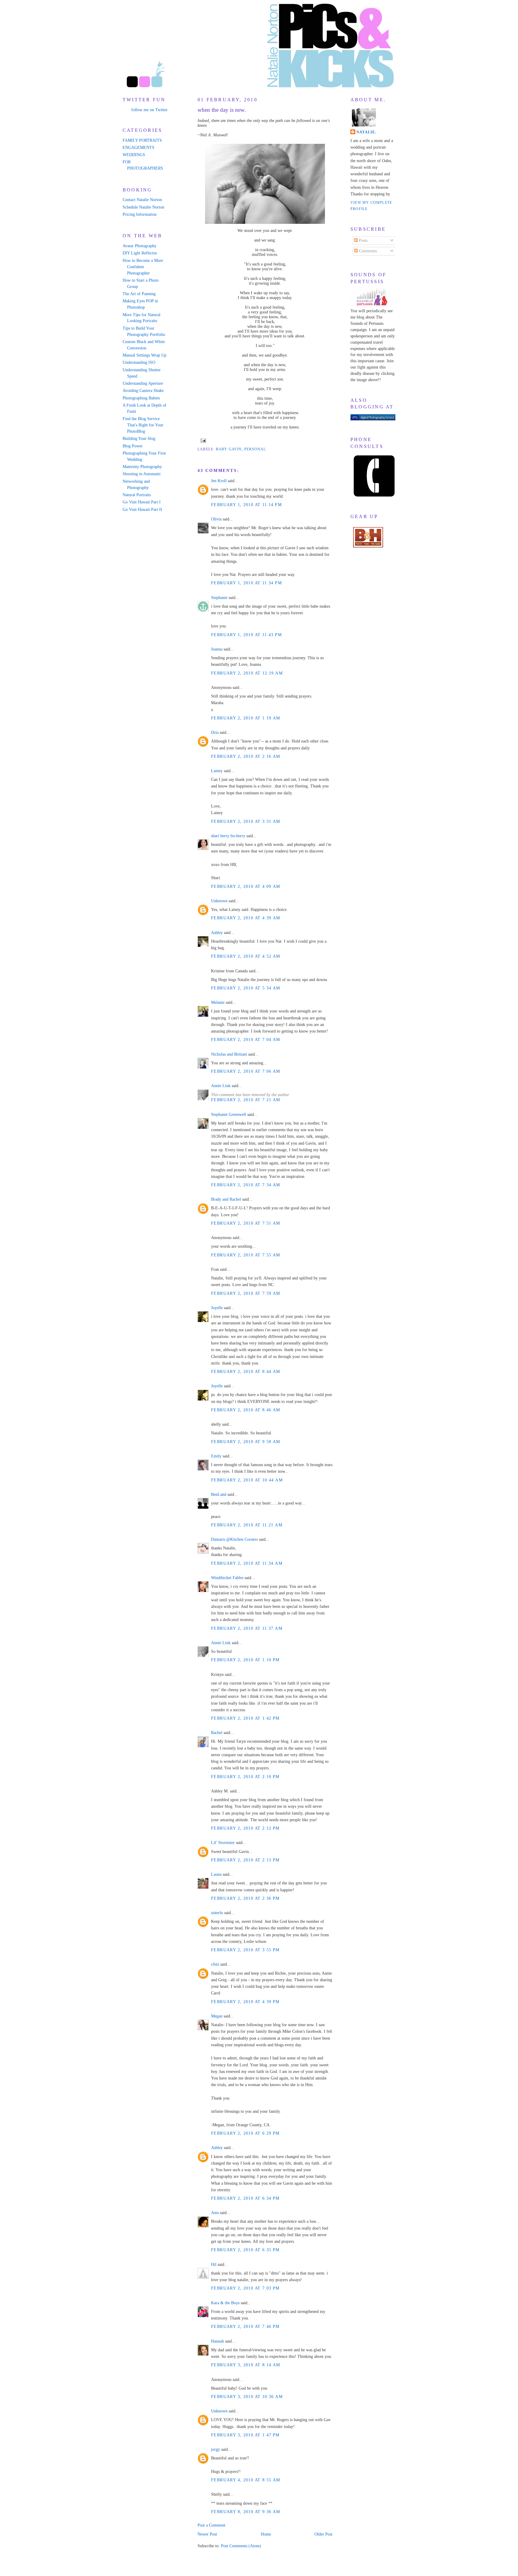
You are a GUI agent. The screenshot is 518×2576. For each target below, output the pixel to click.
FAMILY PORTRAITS (142, 140)
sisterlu (217, 1913)
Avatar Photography (140, 246)
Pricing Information (140, 214)
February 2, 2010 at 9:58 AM (246, 1442)
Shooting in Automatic (142, 474)
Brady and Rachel (226, 1199)
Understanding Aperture (143, 383)
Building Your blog (139, 439)
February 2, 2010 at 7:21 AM (246, 1100)
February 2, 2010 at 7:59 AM (246, 1293)
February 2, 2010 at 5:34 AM (246, 988)
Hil (214, 2265)
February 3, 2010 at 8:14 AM (246, 2365)
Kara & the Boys (225, 2303)
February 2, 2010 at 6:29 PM (245, 2133)
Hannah (217, 2341)
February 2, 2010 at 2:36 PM (245, 1898)
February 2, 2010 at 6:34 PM (245, 2198)
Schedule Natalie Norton (143, 207)
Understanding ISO (139, 362)
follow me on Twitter (149, 110)
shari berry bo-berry (228, 836)
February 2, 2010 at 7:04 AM (246, 1040)
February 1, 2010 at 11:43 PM (246, 635)
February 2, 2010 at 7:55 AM (246, 1255)
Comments (367, 251)
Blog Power (133, 446)
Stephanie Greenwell (229, 1115)
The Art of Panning (139, 294)
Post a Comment (211, 2525)
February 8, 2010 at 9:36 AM (246, 2512)
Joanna (217, 649)
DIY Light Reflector (140, 253)
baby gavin (229, 449)
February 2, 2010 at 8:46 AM (246, 1410)
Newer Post (207, 2534)
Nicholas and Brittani (229, 1054)
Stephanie (219, 598)
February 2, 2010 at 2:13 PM (245, 1860)
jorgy (216, 2449)
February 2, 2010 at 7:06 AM (246, 1071)
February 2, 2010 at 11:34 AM (247, 1563)
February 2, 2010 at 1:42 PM (245, 1718)
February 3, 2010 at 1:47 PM (245, 2435)
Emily (216, 1456)
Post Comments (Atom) (241, 2546)
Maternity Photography (142, 467)
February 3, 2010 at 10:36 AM (247, 2397)
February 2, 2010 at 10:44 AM (247, 1480)
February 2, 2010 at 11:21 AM (247, 1525)
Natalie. (366, 132)
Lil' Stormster (223, 1843)
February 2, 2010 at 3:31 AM (246, 821)
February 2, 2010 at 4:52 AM (246, 956)
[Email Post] (202, 440)
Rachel (217, 1733)
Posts (363, 240)
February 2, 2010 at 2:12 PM (245, 1828)
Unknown (219, 901)
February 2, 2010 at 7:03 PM (245, 2288)
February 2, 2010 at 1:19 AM (246, 718)
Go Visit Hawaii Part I (142, 502)
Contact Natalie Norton (142, 200)
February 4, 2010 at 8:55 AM (246, 2480)
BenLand (219, 1494)
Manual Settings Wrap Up (144, 355)
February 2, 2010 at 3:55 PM (245, 1950)
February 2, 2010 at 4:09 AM (246, 886)
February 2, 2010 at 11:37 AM (247, 1628)
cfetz (215, 1964)
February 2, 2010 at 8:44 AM (246, 1372)
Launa (216, 1874)
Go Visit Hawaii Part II (142, 510)
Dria (215, 732)
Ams (215, 2213)
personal (255, 449)
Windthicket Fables (227, 1578)
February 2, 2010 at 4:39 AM (246, 918)
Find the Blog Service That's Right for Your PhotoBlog (143, 425)
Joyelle (217, 1308)
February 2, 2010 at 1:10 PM (245, 1660)
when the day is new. (222, 110)
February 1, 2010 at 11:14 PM (246, 505)
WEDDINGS (134, 155)
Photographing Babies (141, 398)
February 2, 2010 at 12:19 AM (247, 673)
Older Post (323, 2534)
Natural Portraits (137, 495)
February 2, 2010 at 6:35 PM (245, 2250)
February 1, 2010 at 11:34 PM (246, 583)
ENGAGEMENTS (138, 148)
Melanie (218, 1002)
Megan (217, 2016)
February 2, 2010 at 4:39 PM (245, 2002)
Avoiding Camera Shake (143, 391)
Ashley (217, 933)
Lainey (217, 771)
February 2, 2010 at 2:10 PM (245, 1777)
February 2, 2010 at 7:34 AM (246, 1185)
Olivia (216, 519)
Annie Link (221, 1086)
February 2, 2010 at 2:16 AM (246, 756)
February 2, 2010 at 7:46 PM (245, 2327)
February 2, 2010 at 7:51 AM (246, 1223)
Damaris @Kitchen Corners (234, 1539)
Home (266, 2534)
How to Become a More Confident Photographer (143, 267)
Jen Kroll (219, 481)
